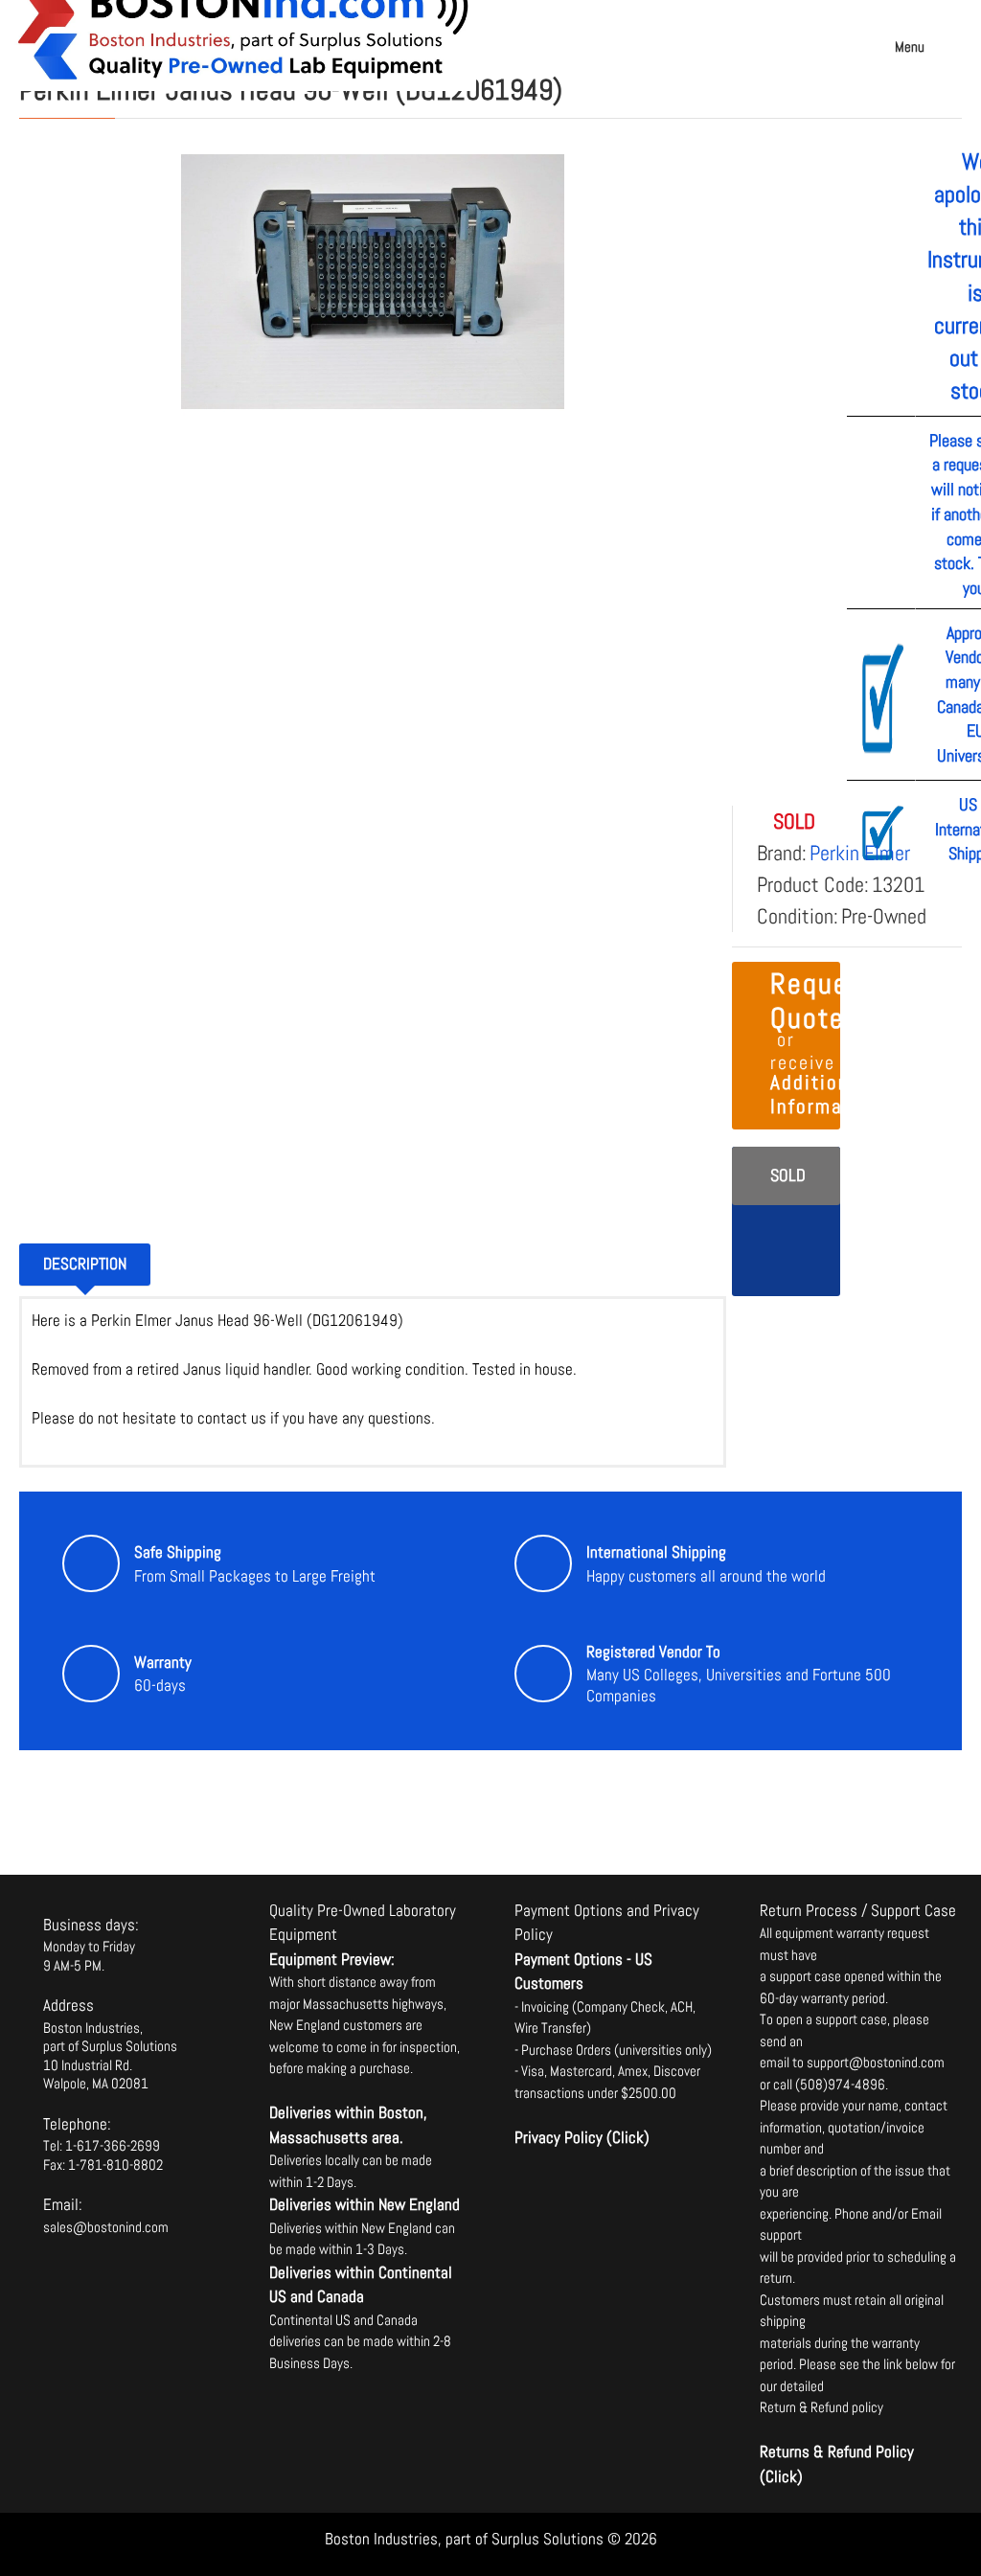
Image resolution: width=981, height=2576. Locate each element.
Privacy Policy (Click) (582, 2137)
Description (85, 1264)
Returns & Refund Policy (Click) (837, 2464)
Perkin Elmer (860, 853)
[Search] (957, 29)
